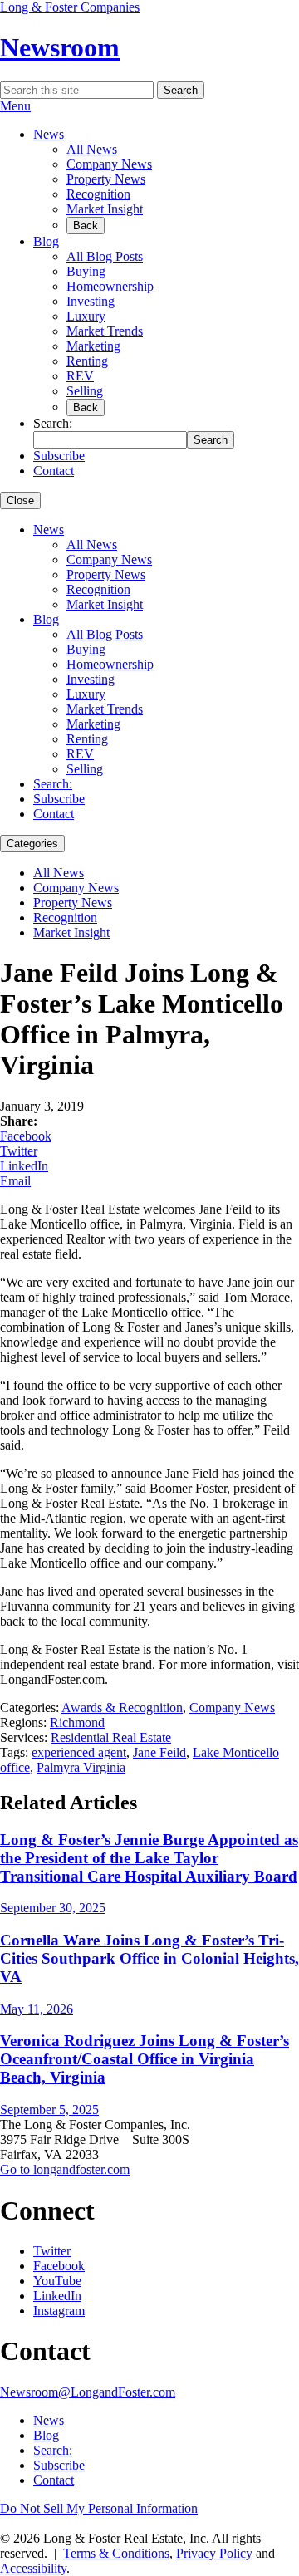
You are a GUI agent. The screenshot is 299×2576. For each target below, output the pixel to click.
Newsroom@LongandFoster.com (88, 2392)
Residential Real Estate (111, 1737)
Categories (32, 844)
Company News (109, 164)
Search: (53, 784)
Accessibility (33, 2568)
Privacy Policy (214, 2553)
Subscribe (59, 456)
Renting (87, 361)
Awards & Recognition (122, 1708)
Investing (91, 301)
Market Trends (105, 331)
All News (92, 149)
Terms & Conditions (116, 2553)
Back (86, 226)
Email (15, 1181)
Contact (54, 471)
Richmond (77, 1722)
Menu (15, 106)
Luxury (86, 316)
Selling (85, 391)
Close (20, 500)
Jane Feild (159, 1752)
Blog (46, 241)
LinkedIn (24, 1166)
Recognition (98, 194)
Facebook (26, 1136)
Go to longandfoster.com (65, 2169)
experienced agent (79, 1752)
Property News (106, 179)
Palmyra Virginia (81, 1767)
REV (80, 376)
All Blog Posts (105, 256)
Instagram (59, 2311)
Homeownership (110, 286)
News (49, 134)
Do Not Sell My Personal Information (99, 2508)
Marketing (93, 346)
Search (181, 90)
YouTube (57, 2281)
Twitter (19, 1151)
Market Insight (105, 209)
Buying (86, 271)
